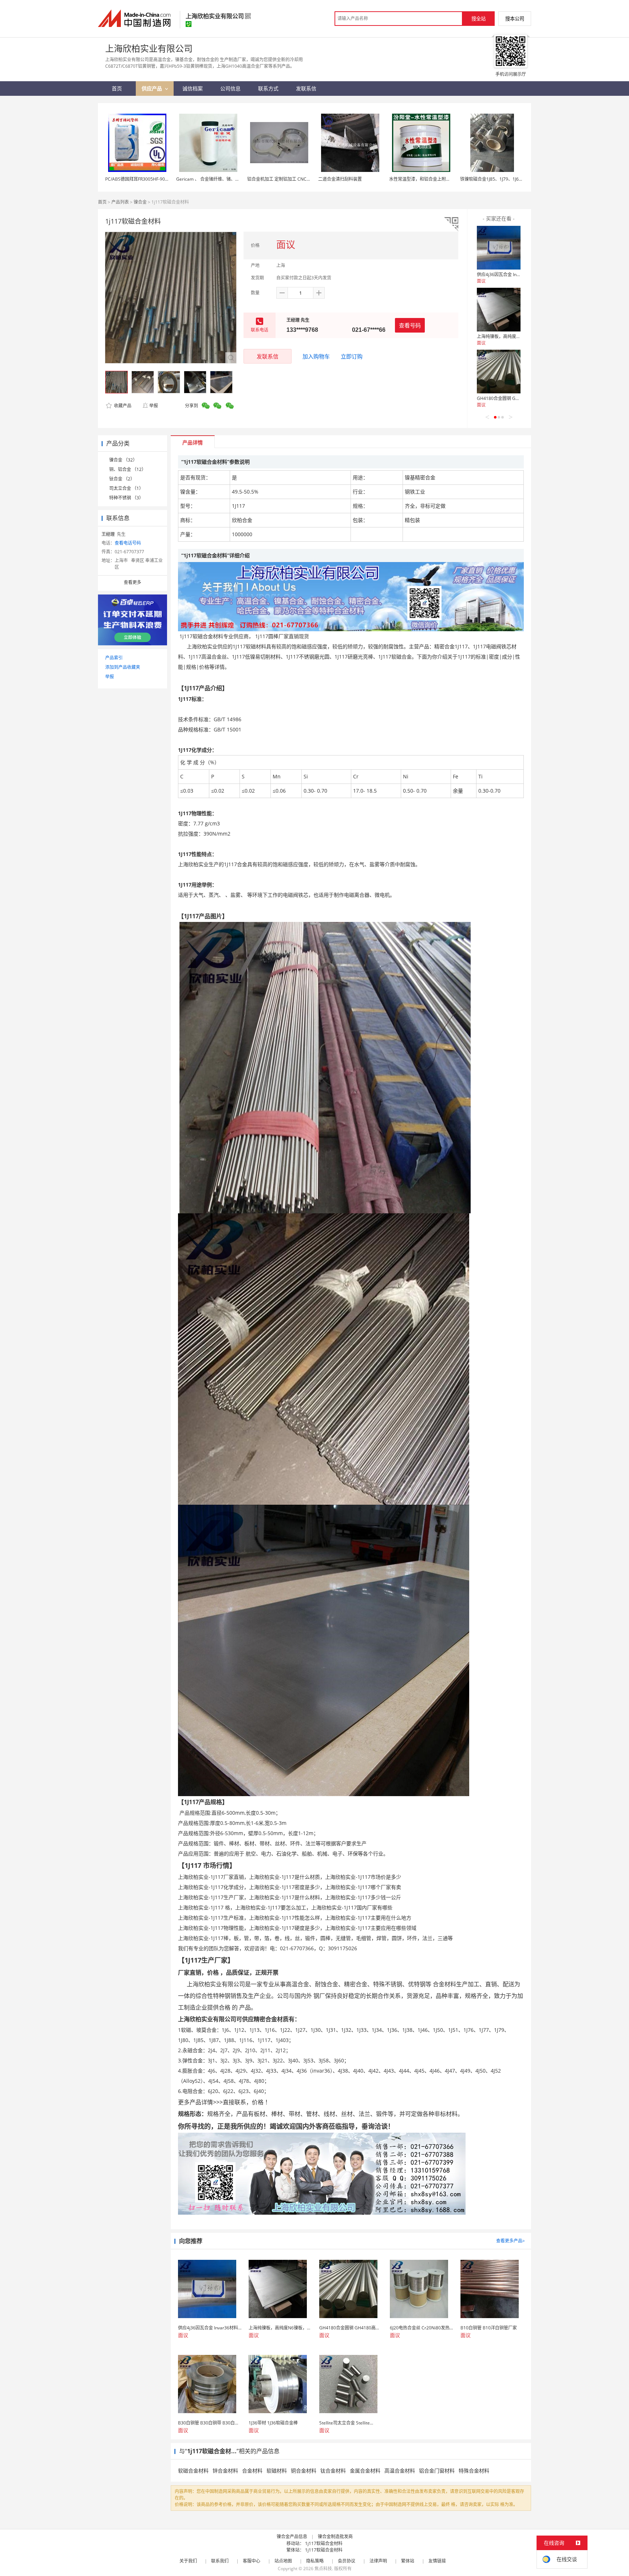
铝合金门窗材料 (437, 2471)
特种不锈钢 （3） (126, 498)
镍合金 (140, 202)
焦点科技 (323, 2569)
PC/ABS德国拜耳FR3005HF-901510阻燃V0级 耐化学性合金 (163, 179)
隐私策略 (315, 2561)
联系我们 (220, 2561)
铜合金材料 (304, 2471)
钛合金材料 (333, 2471)
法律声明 (378, 2561)
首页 (102, 202)
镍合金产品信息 (292, 2536)
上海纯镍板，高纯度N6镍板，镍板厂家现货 (519, 336)
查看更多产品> (511, 2241)
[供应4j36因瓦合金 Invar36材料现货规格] (499, 248)
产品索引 (114, 658)
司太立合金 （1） (126, 488)
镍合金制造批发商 (335, 2536)
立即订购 (352, 356)
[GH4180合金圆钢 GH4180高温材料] (499, 372)
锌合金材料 (225, 2471)
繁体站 (408, 2561)
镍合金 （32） (123, 460)
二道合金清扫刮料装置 (340, 179)
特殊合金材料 (474, 2471)
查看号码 (410, 325)
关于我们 (188, 2561)
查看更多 (132, 582)
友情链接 (437, 2561)
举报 (154, 406)
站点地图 (283, 2561)
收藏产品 (122, 406)
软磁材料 (277, 2471)
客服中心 (252, 2561)
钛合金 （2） (122, 479)
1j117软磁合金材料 (324, 2543)
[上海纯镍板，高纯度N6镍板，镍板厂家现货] (499, 310)
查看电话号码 (128, 543)
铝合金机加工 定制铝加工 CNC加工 (281, 179)
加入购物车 (316, 356)
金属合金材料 (365, 2471)
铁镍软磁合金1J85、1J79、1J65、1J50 (497, 179)
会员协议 (347, 2561)
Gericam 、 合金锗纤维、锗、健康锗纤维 (217, 179)
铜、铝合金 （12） (128, 469)
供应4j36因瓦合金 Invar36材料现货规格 (516, 274)
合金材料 (252, 2471)
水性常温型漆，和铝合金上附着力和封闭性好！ (435, 179)
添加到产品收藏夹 (123, 667)
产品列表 (120, 202)
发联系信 (268, 356)
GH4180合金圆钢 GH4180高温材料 (512, 398)
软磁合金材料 (193, 2471)
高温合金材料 (400, 2471)
